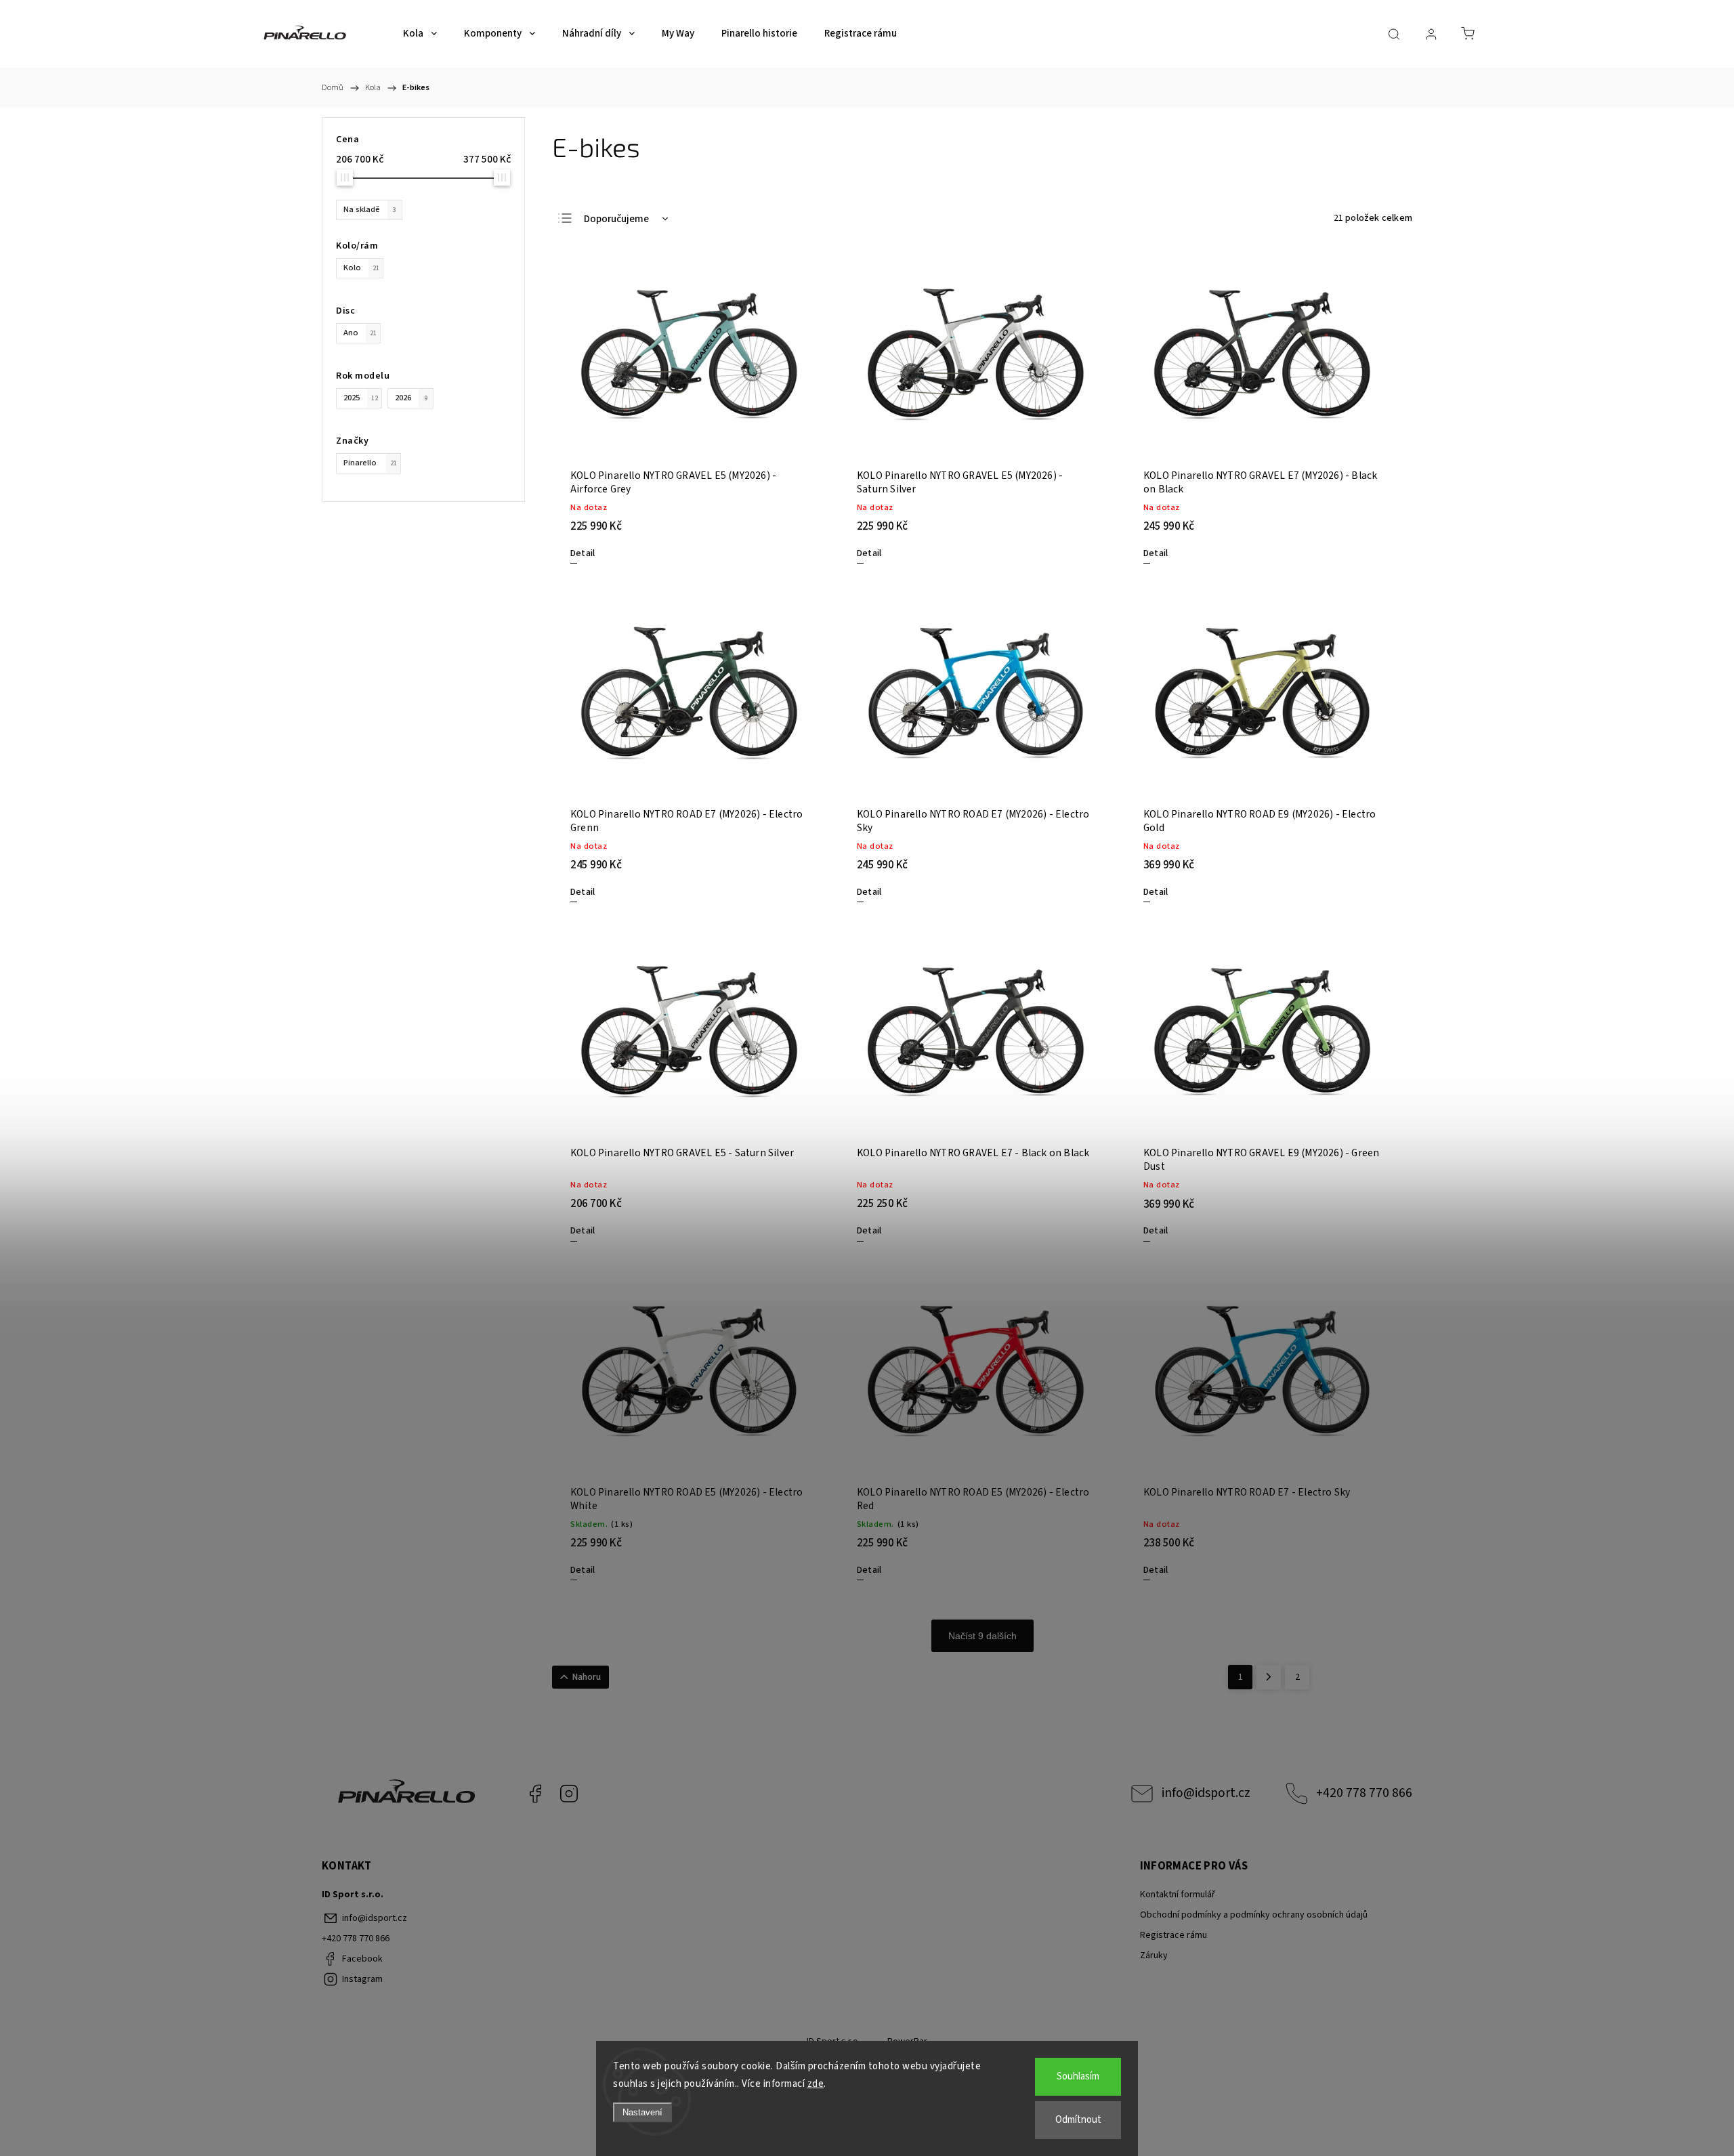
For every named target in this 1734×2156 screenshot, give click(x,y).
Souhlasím (1078, 2076)
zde (816, 2084)
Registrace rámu (1173, 1935)
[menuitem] (420, 34)
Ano (360, 333)
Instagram (569, 1794)
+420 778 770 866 (1364, 1793)
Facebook (535, 1794)
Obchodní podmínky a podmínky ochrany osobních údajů (1254, 1915)
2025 (361, 398)
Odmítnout (1078, 2120)
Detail (583, 553)
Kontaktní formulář (1178, 1895)
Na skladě (370, 209)
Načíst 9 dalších (982, 1636)
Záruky (1154, 1956)
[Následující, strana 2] (1269, 1677)
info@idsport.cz (1206, 1793)
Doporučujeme (616, 219)
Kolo (361, 268)
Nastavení (642, 2112)
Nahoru (587, 1677)
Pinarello (370, 463)
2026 (411, 398)
